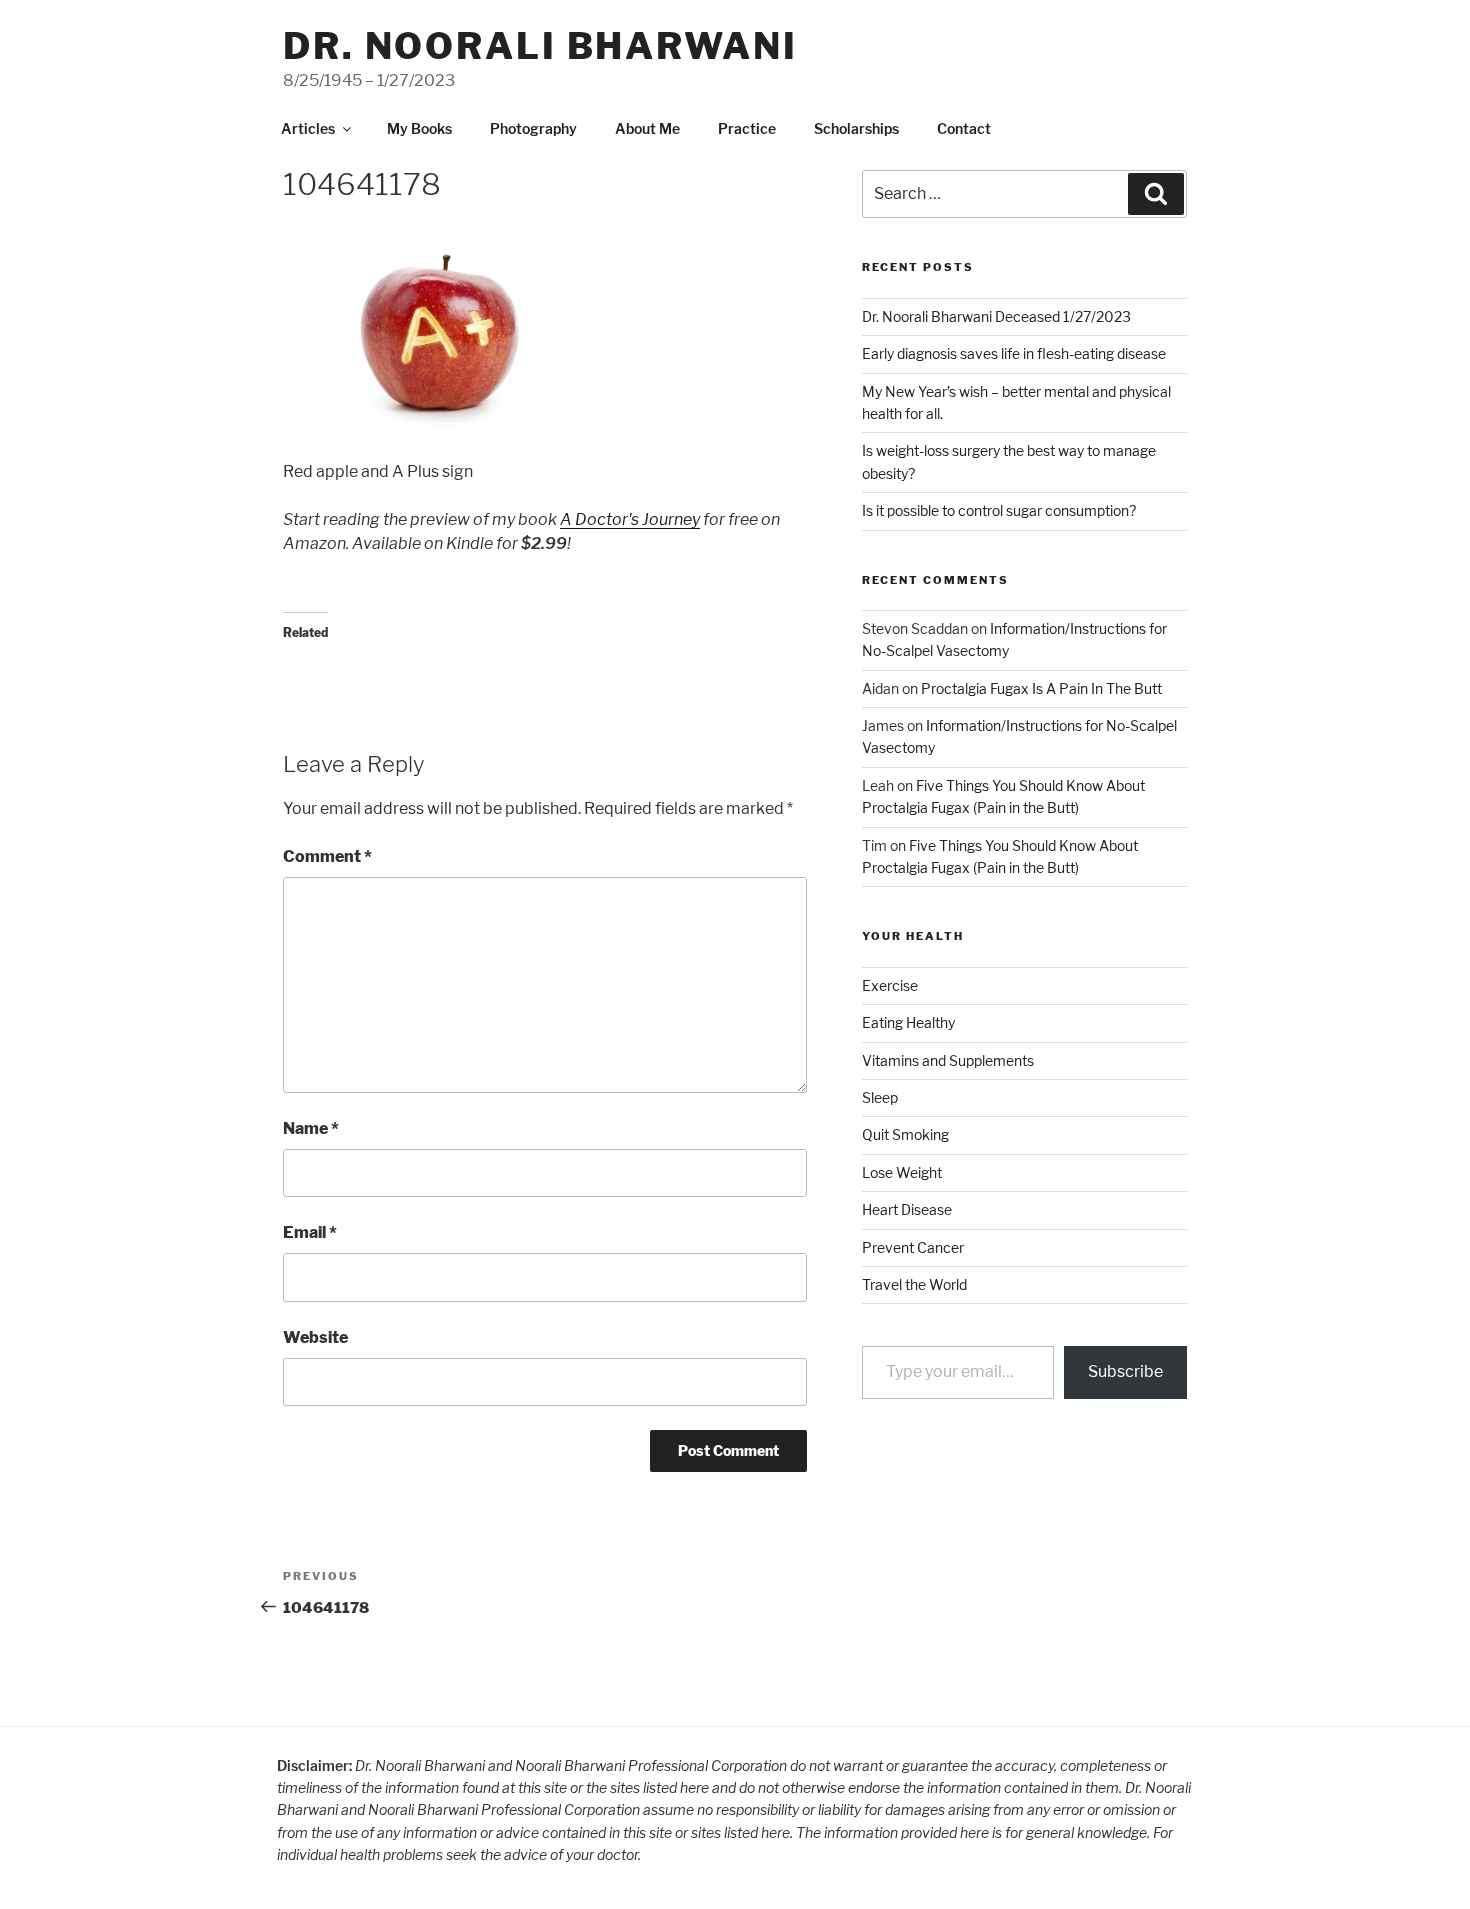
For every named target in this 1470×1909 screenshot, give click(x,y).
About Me (647, 128)
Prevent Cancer (913, 1247)
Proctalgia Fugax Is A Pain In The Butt (1041, 688)
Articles (308, 128)
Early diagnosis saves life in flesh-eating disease (1014, 353)
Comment (327, 856)
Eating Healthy (908, 1022)
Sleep (880, 1097)
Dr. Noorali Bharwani (540, 46)
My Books (419, 128)
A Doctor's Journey (630, 519)
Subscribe (1125, 1371)
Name (311, 1128)
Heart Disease (907, 1209)
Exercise (890, 985)
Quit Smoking (905, 1134)
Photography (533, 128)
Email (310, 1232)
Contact (964, 128)
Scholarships (856, 128)
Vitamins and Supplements (948, 1060)
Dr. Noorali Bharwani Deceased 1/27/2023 (996, 316)
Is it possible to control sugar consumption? (999, 510)
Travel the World (914, 1284)
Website (315, 1337)
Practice (747, 128)
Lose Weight (902, 1172)
